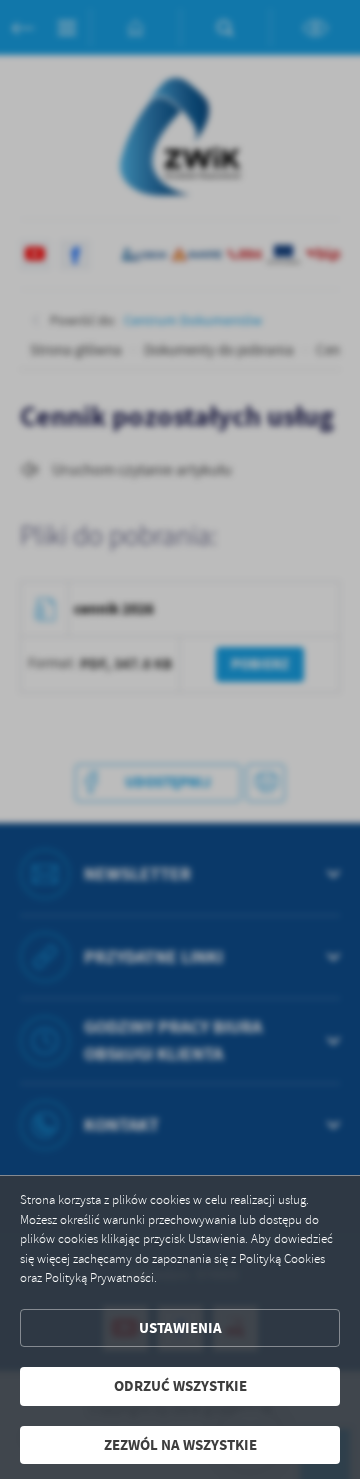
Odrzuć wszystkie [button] (180, 1386)
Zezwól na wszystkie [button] (180, 1445)
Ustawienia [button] (180, 1328)
